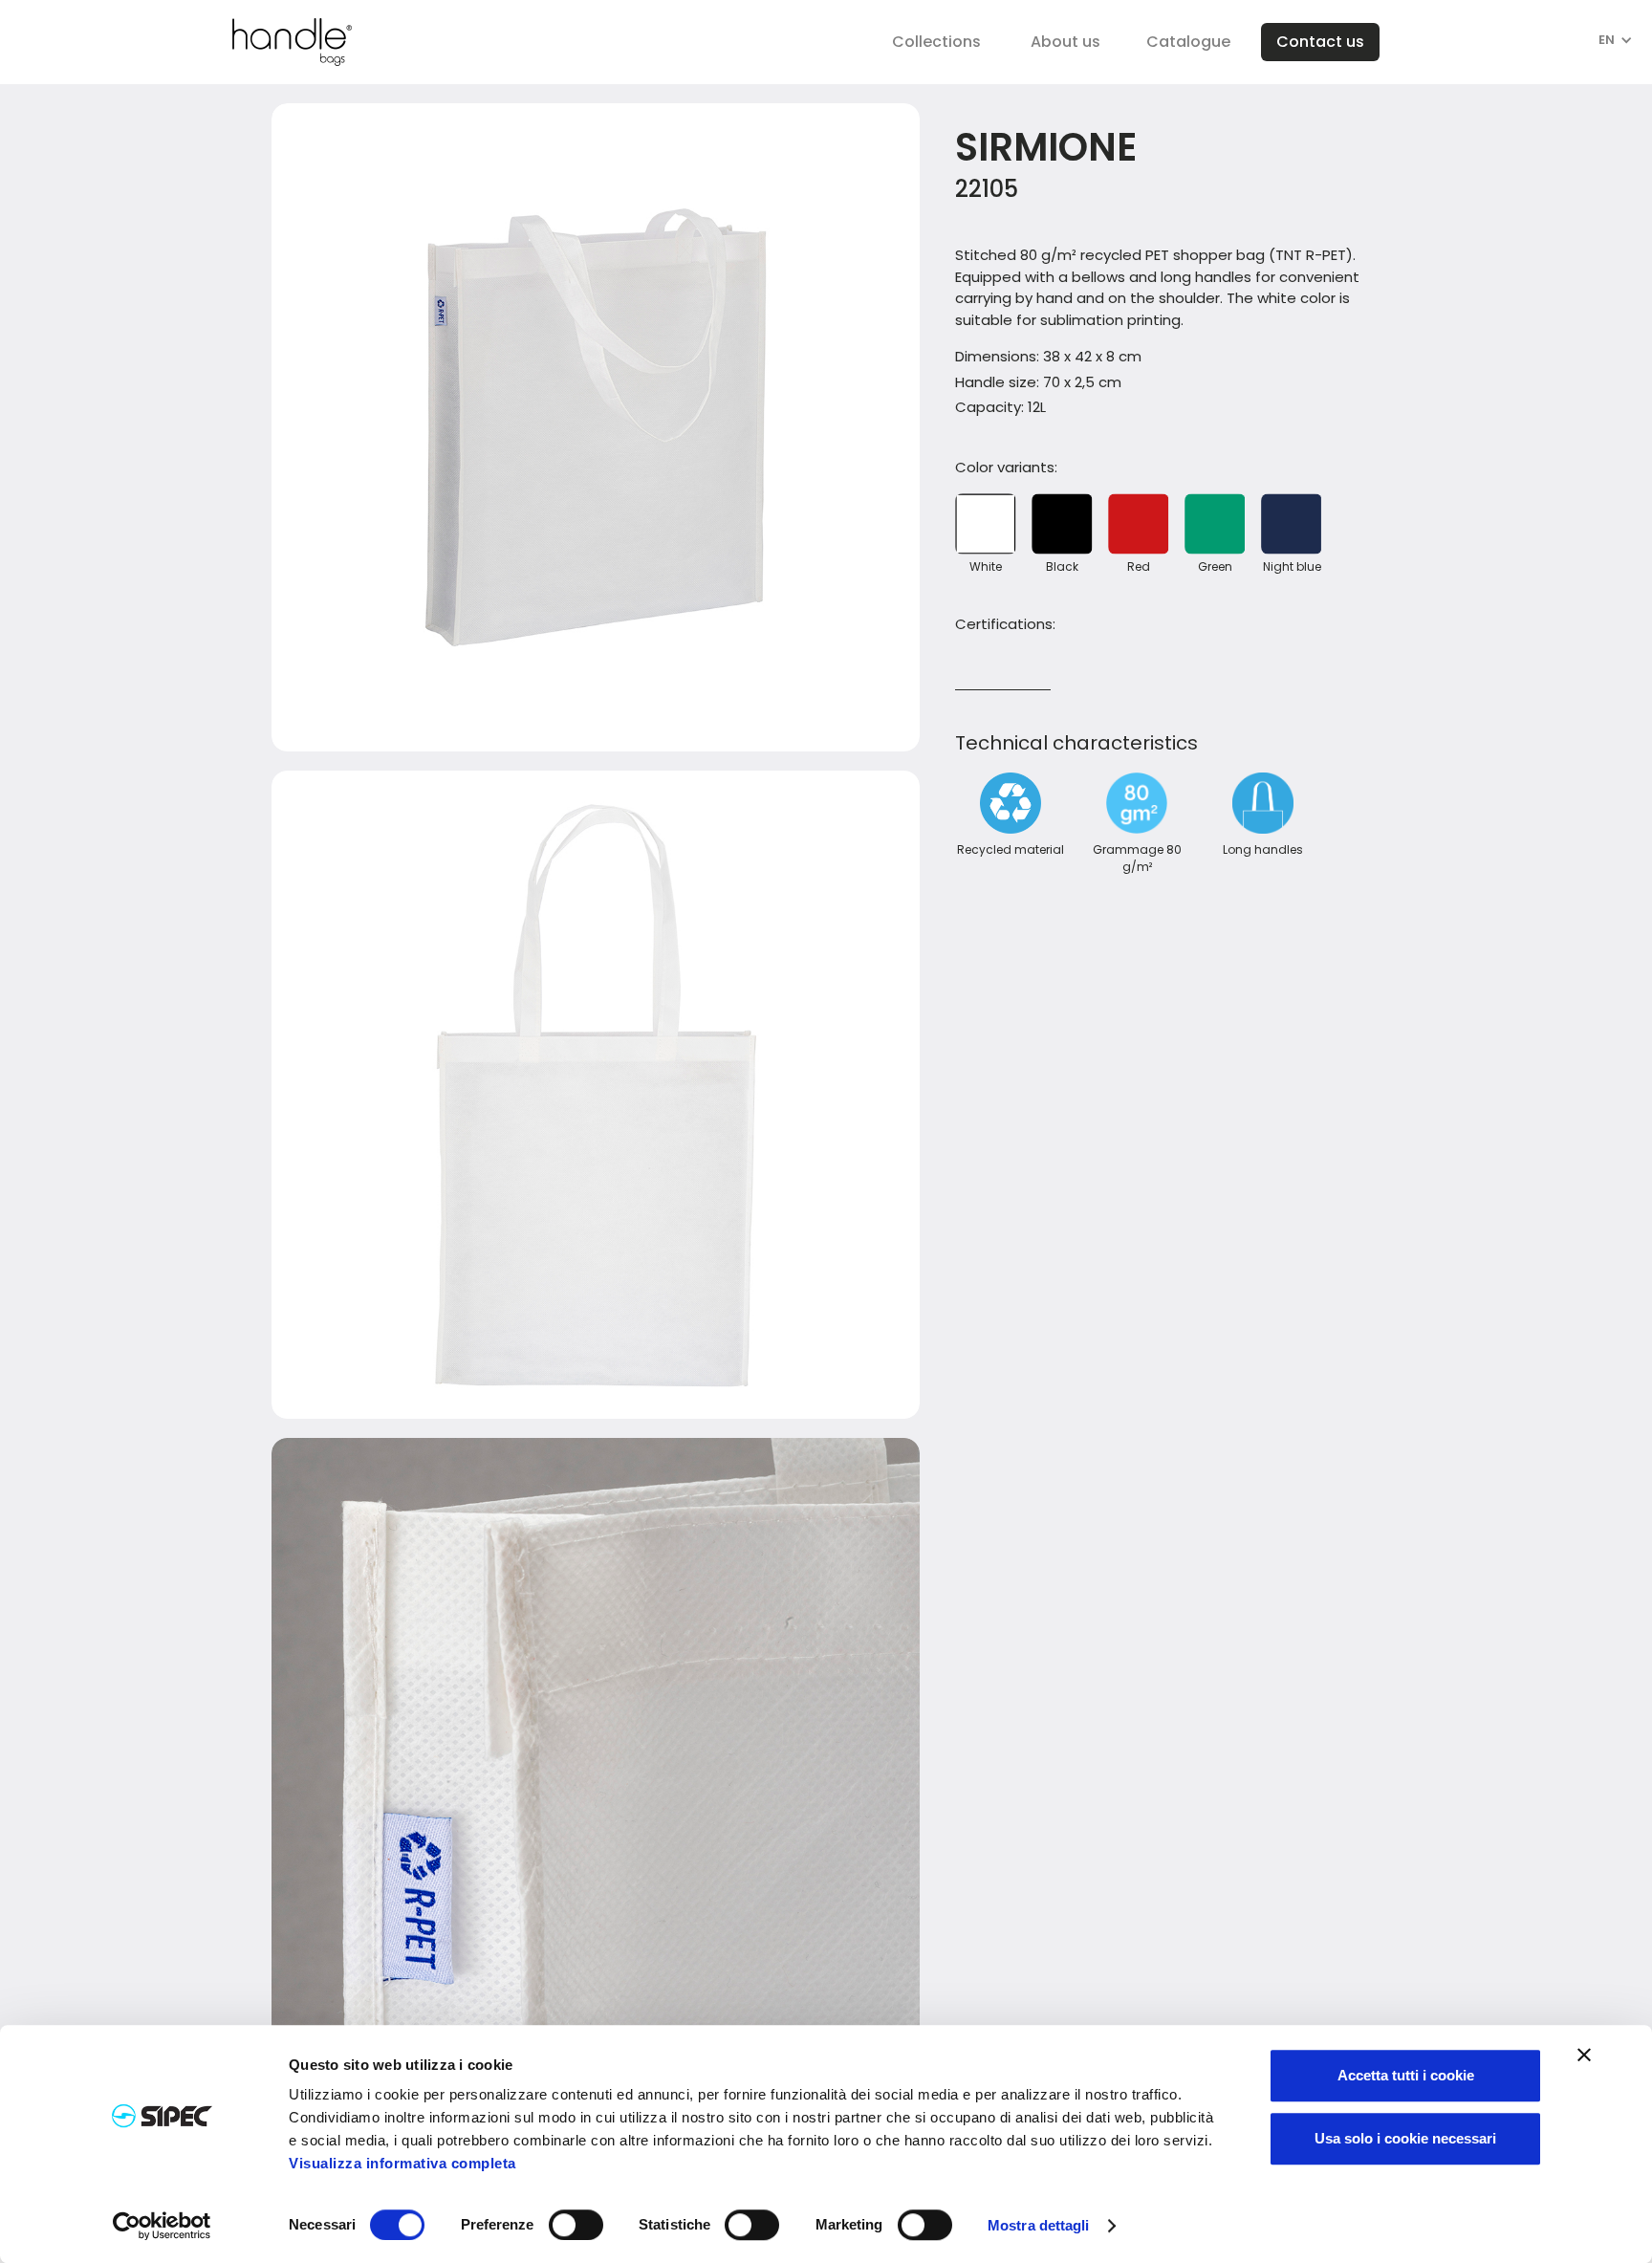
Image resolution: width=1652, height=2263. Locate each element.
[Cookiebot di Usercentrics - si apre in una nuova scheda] (162, 2226)
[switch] (576, 2225)
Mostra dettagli (1039, 2226)
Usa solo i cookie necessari (1405, 2138)
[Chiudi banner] (1584, 2055)
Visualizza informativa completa (402, 2163)
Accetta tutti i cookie (1406, 2075)
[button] (936, 42)
